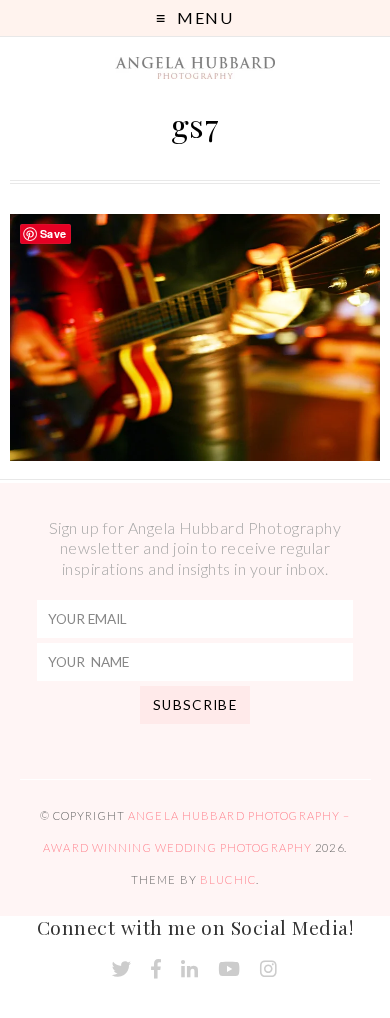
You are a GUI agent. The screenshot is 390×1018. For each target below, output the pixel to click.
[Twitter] (121, 969)
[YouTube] (229, 969)
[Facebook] (156, 969)
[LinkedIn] (189, 969)
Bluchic (228, 879)
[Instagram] (268, 969)
